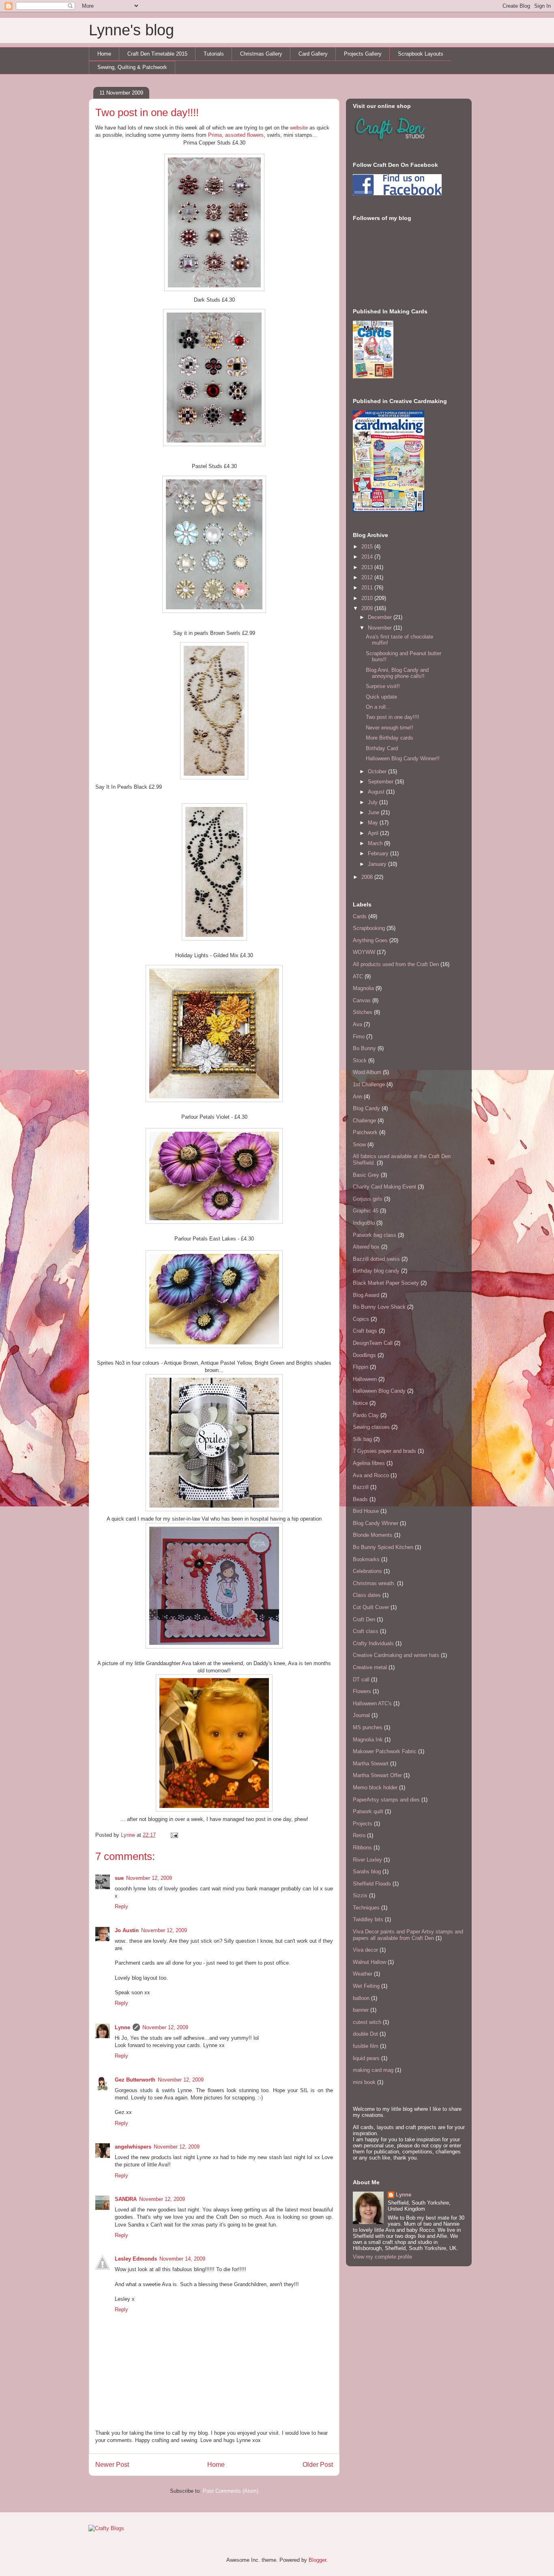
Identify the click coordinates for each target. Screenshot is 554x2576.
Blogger (317, 2560)
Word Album (367, 1072)
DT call (361, 1680)
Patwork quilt (368, 1811)
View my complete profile (382, 2257)
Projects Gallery (363, 54)
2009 (368, 608)
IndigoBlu (364, 1223)
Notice (360, 1403)
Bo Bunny (364, 1048)
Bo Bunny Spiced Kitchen (383, 1547)
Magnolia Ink (368, 1740)
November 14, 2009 (182, 2259)
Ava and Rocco (371, 1475)
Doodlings (364, 1355)
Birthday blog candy (376, 1271)
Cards (360, 916)
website (299, 128)
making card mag (373, 2070)
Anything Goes (370, 940)
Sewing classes (371, 1427)
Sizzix (360, 1895)
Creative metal (370, 1667)
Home (104, 54)
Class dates (367, 1595)
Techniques (366, 1908)
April (374, 833)
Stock (360, 1060)
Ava (358, 1024)
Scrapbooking (369, 928)
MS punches (368, 1727)
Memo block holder (375, 1787)
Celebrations (367, 1571)
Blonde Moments (373, 1535)
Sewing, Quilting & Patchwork (132, 67)
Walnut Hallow (369, 1962)
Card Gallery (313, 54)
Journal (361, 1715)
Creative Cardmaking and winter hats (396, 1655)
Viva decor (365, 1950)
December (381, 617)
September (381, 782)
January (378, 864)
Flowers (362, 1691)
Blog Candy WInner (376, 1523)
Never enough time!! (390, 728)
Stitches (363, 1012)
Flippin (361, 1367)
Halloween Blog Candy (379, 1391)
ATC (358, 976)
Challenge (364, 1121)
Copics (361, 1319)
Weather (363, 1974)
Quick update (381, 697)
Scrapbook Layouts (421, 54)
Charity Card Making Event (384, 1187)
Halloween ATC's (372, 1703)
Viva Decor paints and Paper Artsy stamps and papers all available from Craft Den (408, 1935)
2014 (368, 557)
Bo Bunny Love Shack (379, 1307)
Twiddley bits (368, 1919)
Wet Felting (366, 1986)
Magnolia (363, 988)
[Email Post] (173, 1835)
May (374, 823)
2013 (368, 567)
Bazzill (361, 1487)
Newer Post (112, 2465)
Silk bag (362, 1439)
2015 (368, 547)
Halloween (365, 1379)
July (374, 802)
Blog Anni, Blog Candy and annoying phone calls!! (397, 673)
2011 (368, 588)
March (376, 843)
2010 (368, 598)
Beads (360, 1499)
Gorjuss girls (368, 1199)
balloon (361, 1998)
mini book (364, 2082)
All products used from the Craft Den (396, 964)
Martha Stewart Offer (377, 1775)
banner (361, 2010)
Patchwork (365, 1132)
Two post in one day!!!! (393, 717)
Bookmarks (366, 1559)
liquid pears (366, 2058)
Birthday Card (382, 748)
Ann (358, 1097)
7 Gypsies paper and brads (384, 1451)
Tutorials (214, 54)
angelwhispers (133, 2147)
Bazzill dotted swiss (376, 1259)
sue (119, 1878)
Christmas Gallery (261, 54)
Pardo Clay (366, 1415)
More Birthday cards (390, 738)
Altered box (366, 1247)
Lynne (129, 1835)
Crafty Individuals (373, 1643)
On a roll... (378, 707)
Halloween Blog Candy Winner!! (403, 758)
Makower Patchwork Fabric (385, 1751)
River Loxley (367, 1860)
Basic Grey (366, 1175)
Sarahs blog (367, 1872)
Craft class (366, 1631)
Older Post (318, 2465)
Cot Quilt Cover (371, 1607)
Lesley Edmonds (136, 2259)
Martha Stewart (371, 1764)
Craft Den (364, 1619)
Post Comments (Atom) (231, 2491)
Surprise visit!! (383, 686)
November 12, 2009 (149, 1878)
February (379, 853)
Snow (359, 1145)
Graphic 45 (366, 1211)
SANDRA (126, 2199)
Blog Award (366, 1295)
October (378, 771)
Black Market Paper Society (386, 1283)
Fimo (359, 1037)
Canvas (362, 1000)
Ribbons (362, 1848)
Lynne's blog (131, 30)
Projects (363, 1824)
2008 (368, 877)
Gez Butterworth (135, 2080)
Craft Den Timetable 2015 (157, 54)
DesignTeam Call (373, 1343)
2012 (368, 577)
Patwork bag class (375, 1235)
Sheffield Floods (372, 1884)
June (374, 812)
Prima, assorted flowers (236, 135)
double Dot (365, 2034)
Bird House (366, 1511)
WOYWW (364, 952)
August (377, 792)
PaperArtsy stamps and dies (386, 1800)
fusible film (366, 2046)
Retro (359, 1835)
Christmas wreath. (374, 1583)
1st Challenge (369, 1084)
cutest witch (367, 2022)
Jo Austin (127, 1930)
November (381, 628)
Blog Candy (366, 1108)
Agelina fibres (369, 1463)
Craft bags (365, 1331)
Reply (121, 1906)
